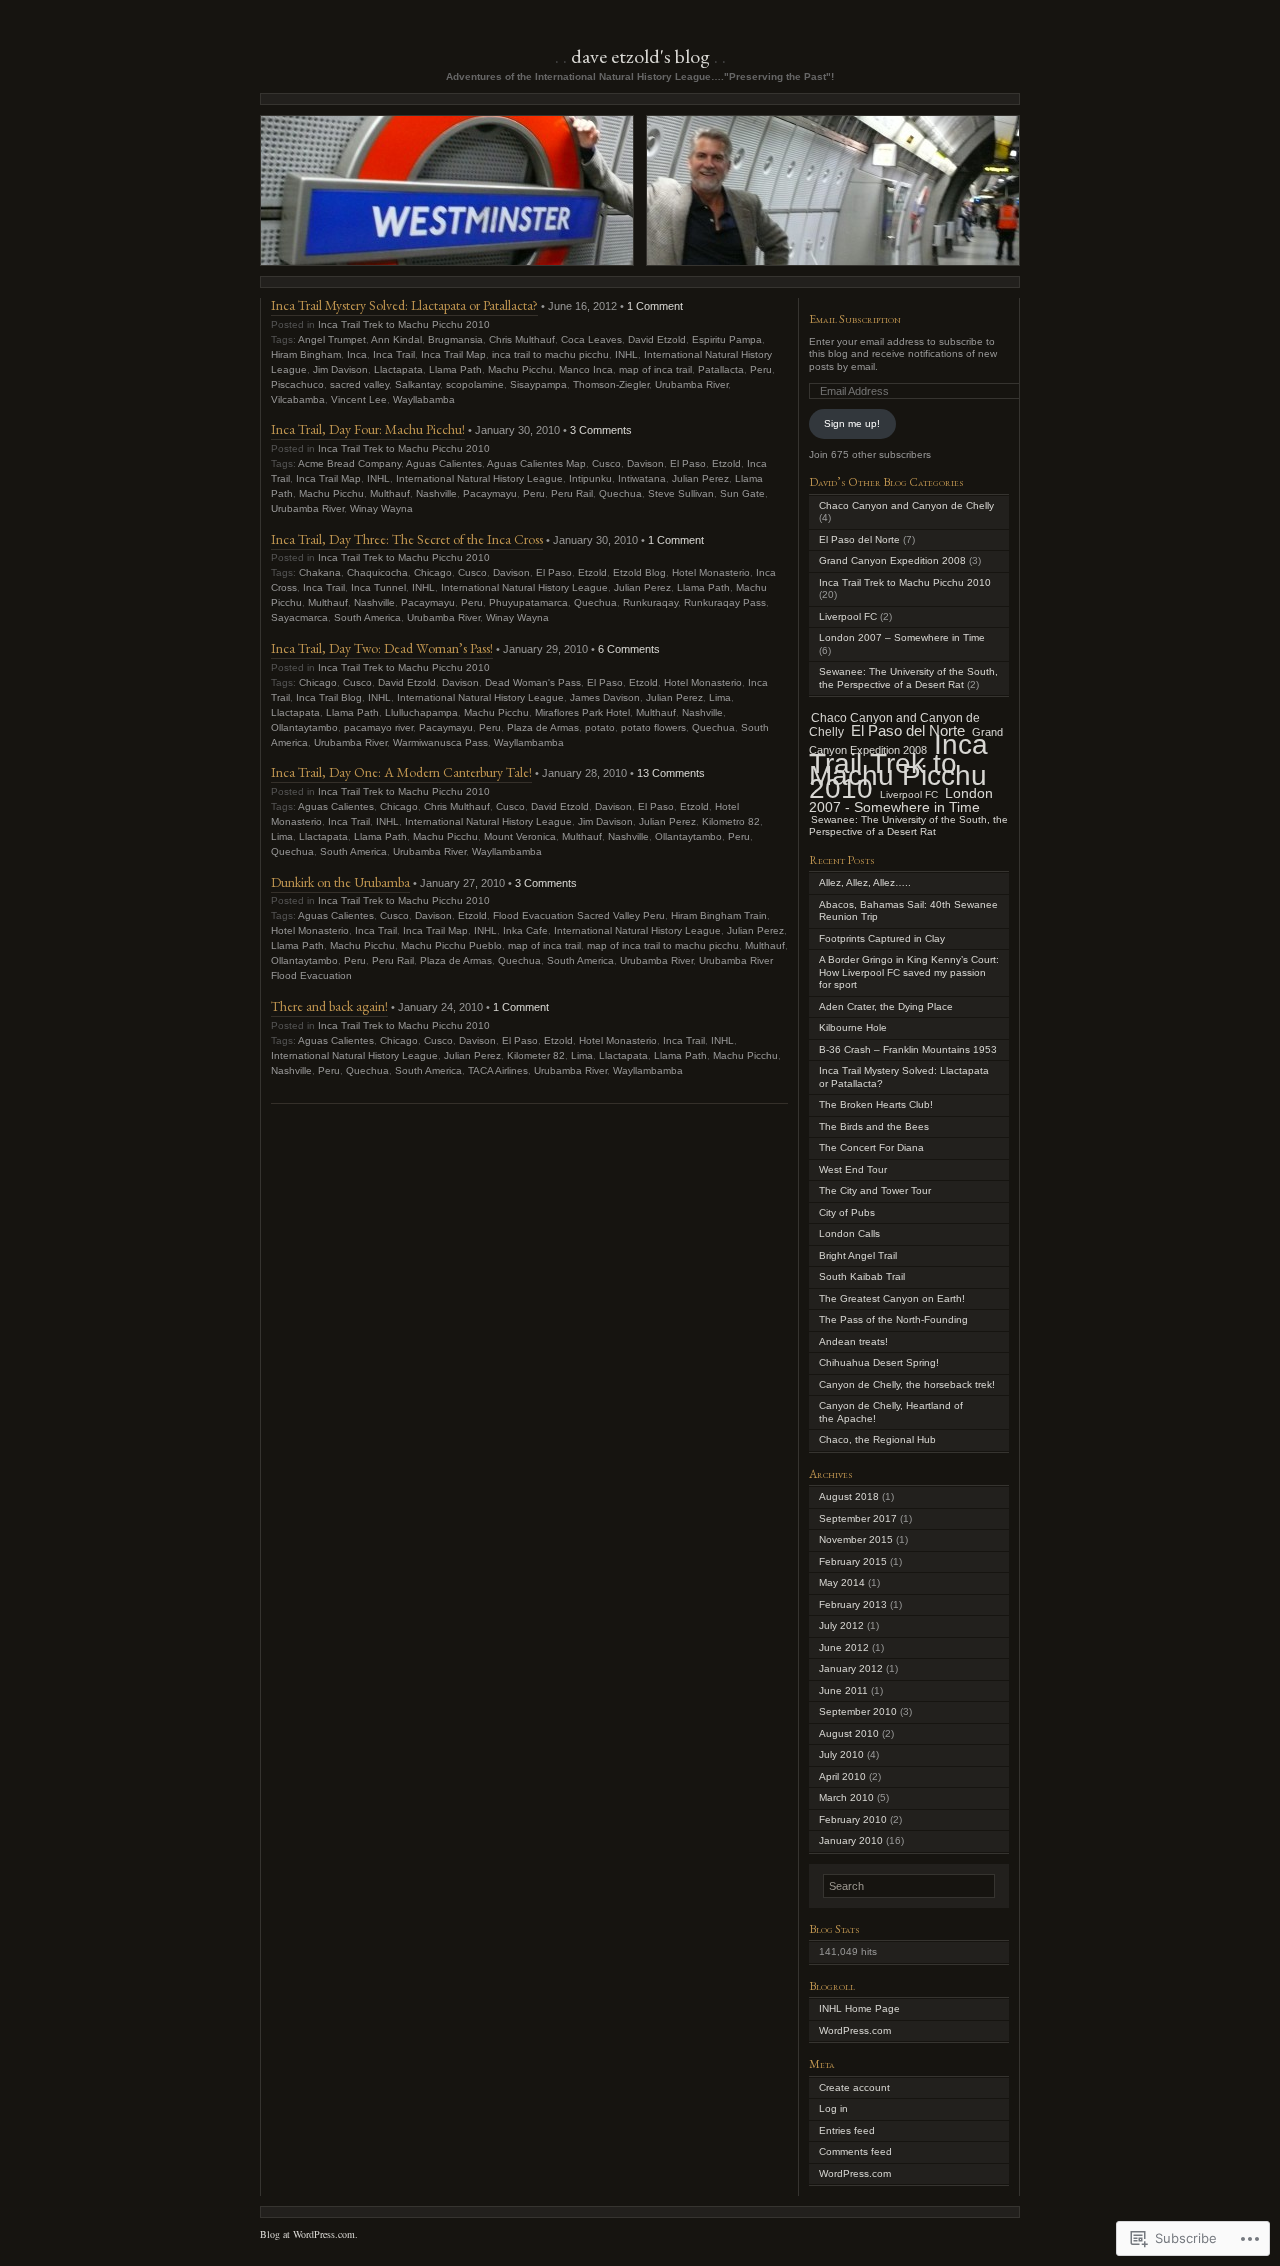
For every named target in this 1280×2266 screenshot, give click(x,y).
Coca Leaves (591, 339)
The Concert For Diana (871, 1147)
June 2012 (844, 1647)
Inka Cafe (525, 930)
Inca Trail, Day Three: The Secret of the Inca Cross (407, 539)
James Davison (605, 697)
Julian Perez (700, 478)
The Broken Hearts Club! (876, 1104)
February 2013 (853, 1604)
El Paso (688, 463)
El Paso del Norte (859, 539)
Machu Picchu (520, 369)
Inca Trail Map (453, 354)
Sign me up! (852, 423)
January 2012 (851, 1668)
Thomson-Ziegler (611, 384)
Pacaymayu (490, 493)
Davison (645, 463)
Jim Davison (340, 369)
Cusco (606, 463)
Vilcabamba (298, 399)
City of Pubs (847, 1212)
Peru (761, 369)
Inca (357, 354)
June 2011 (843, 1690)
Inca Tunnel (378, 587)
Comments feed (855, 2151)
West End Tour (853, 1169)
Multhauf (390, 493)
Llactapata (398, 369)
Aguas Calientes (444, 463)
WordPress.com (855, 2030)
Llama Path (455, 369)
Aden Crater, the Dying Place (886, 1006)
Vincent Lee (359, 399)
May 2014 (842, 1582)
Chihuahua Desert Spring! (879, 1362)
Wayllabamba (424, 399)
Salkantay (417, 384)
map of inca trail (655, 369)
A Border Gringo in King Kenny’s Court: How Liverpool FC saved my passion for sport (909, 972)
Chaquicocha (377, 572)
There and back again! (329, 1006)
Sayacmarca (299, 617)
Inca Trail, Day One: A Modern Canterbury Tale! (401, 772)
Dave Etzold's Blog (640, 56)
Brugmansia (455, 339)
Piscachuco (297, 384)
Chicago (433, 572)
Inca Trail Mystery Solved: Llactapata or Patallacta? (404, 305)
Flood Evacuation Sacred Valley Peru (579, 915)
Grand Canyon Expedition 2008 (892, 560)
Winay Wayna (381, 508)
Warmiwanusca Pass (440, 742)
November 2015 (856, 1539)
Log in (833, 2108)
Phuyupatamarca (528, 602)
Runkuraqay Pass (725, 602)
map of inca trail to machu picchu (663, 945)
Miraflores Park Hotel (582, 712)
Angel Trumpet (332, 339)
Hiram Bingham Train (719, 915)
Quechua (620, 493)
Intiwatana (642, 478)
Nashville (436, 493)
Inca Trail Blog (329, 697)
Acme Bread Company (349, 463)
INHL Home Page (859, 2008)
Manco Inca (586, 369)
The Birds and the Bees (874, 1126)
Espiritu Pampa (727, 339)
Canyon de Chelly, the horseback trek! (907, 1384)
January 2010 (851, 1840)
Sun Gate (742, 493)
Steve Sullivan (681, 493)
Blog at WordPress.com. (309, 2234)
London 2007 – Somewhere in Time (902, 637)
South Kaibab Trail (862, 1276)
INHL (626, 354)
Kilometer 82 (536, 1055)
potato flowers (653, 727)
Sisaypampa (538, 384)
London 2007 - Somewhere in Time (901, 800)
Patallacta (721, 369)
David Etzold (657, 339)
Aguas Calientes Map (536, 463)
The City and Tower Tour (875, 1190)
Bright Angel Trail (858, 1255)
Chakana (320, 572)
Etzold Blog (639, 572)
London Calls (849, 1233)
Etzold (726, 463)
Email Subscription (855, 319)
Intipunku (590, 478)
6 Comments (629, 649)
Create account (854, 2087)
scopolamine (475, 384)
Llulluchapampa (421, 712)
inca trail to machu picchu (550, 354)
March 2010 (846, 1797)
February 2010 (853, 1819)
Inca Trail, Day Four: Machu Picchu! (368, 429)
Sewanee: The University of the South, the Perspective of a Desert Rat (908, 678)
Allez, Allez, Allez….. (865, 882)
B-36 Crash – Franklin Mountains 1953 (908, 1049)
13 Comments (671, 773)
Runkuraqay (650, 602)
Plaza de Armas (543, 727)
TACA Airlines (498, 1070)
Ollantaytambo (304, 727)
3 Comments (601, 430)
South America (367, 617)
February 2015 (853, 1561)
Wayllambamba (529, 742)
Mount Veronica (520, 836)
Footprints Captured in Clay (882, 938)
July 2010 (841, 1754)
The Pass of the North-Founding (893, 1319)
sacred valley (359, 384)
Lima (720, 697)
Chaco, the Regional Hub (877, 1439)
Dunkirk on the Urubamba (340, 882)
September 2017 (858, 1518)
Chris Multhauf (522, 339)
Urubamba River (691, 384)
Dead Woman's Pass (533, 682)
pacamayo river (378, 727)
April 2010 (842, 1776)
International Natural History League (479, 478)
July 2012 (841, 1625)
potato (600, 727)
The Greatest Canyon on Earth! (892, 1298)
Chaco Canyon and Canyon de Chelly (906, 505)
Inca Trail (394, 354)
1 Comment (655, 306)
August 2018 (849, 1496)
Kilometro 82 (731, 821)
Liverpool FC (848, 616)
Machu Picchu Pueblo (451, 945)
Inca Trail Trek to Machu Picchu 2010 (404, 324)
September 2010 (858, 1711)
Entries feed (847, 2130)
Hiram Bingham (306, 354)
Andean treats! (853, 1341)
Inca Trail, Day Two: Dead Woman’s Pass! (382, 648)
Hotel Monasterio (711, 572)
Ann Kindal (396, 339)
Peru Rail (572, 493)
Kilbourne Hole (853, 1027)
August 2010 (849, 1733)
